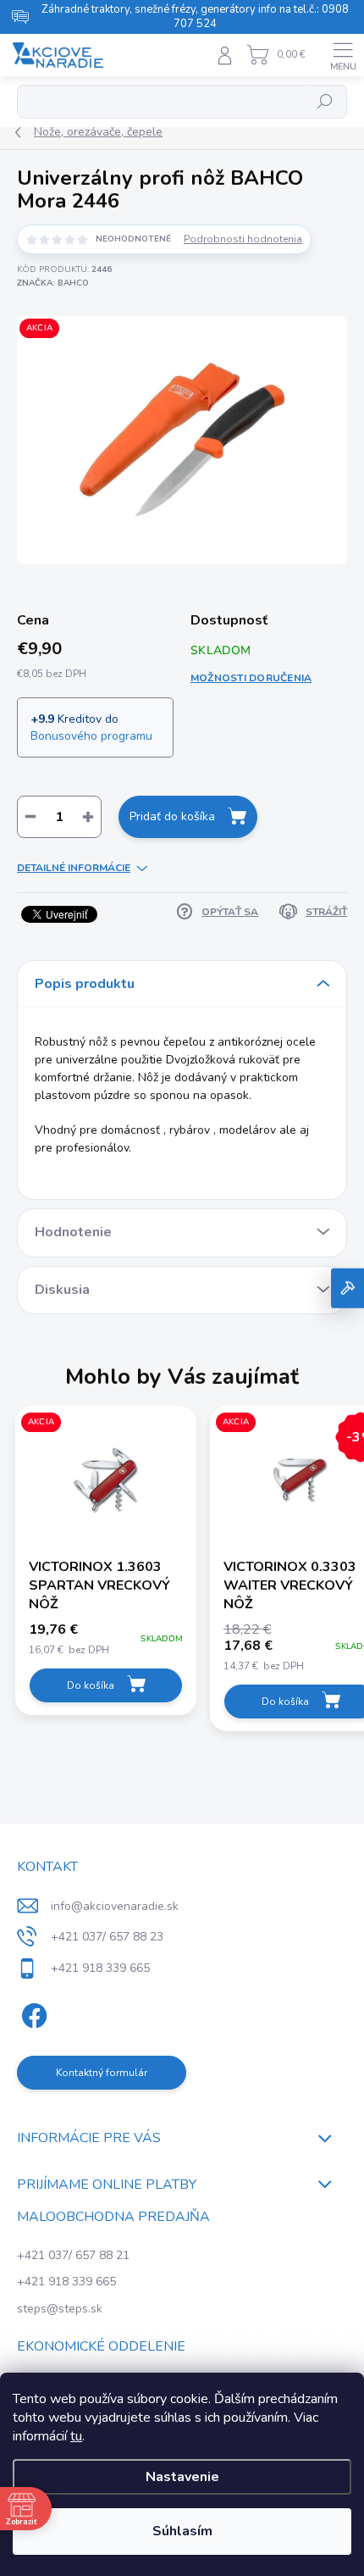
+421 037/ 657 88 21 (73, 2255)
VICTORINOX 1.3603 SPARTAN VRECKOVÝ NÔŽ (99, 1585)
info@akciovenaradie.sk (115, 1906)
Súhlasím (182, 2531)
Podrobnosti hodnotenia (243, 239)
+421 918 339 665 (66, 2282)
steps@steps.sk (60, 2309)
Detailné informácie (74, 868)
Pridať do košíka (172, 816)
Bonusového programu (91, 736)
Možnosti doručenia (251, 678)
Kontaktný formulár (102, 2073)
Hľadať (325, 102)
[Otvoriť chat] (347, 1288)
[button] (106, 1640)
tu (76, 2436)
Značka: (53, 283)
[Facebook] (32, 2013)
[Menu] (343, 55)
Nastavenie (182, 2477)
